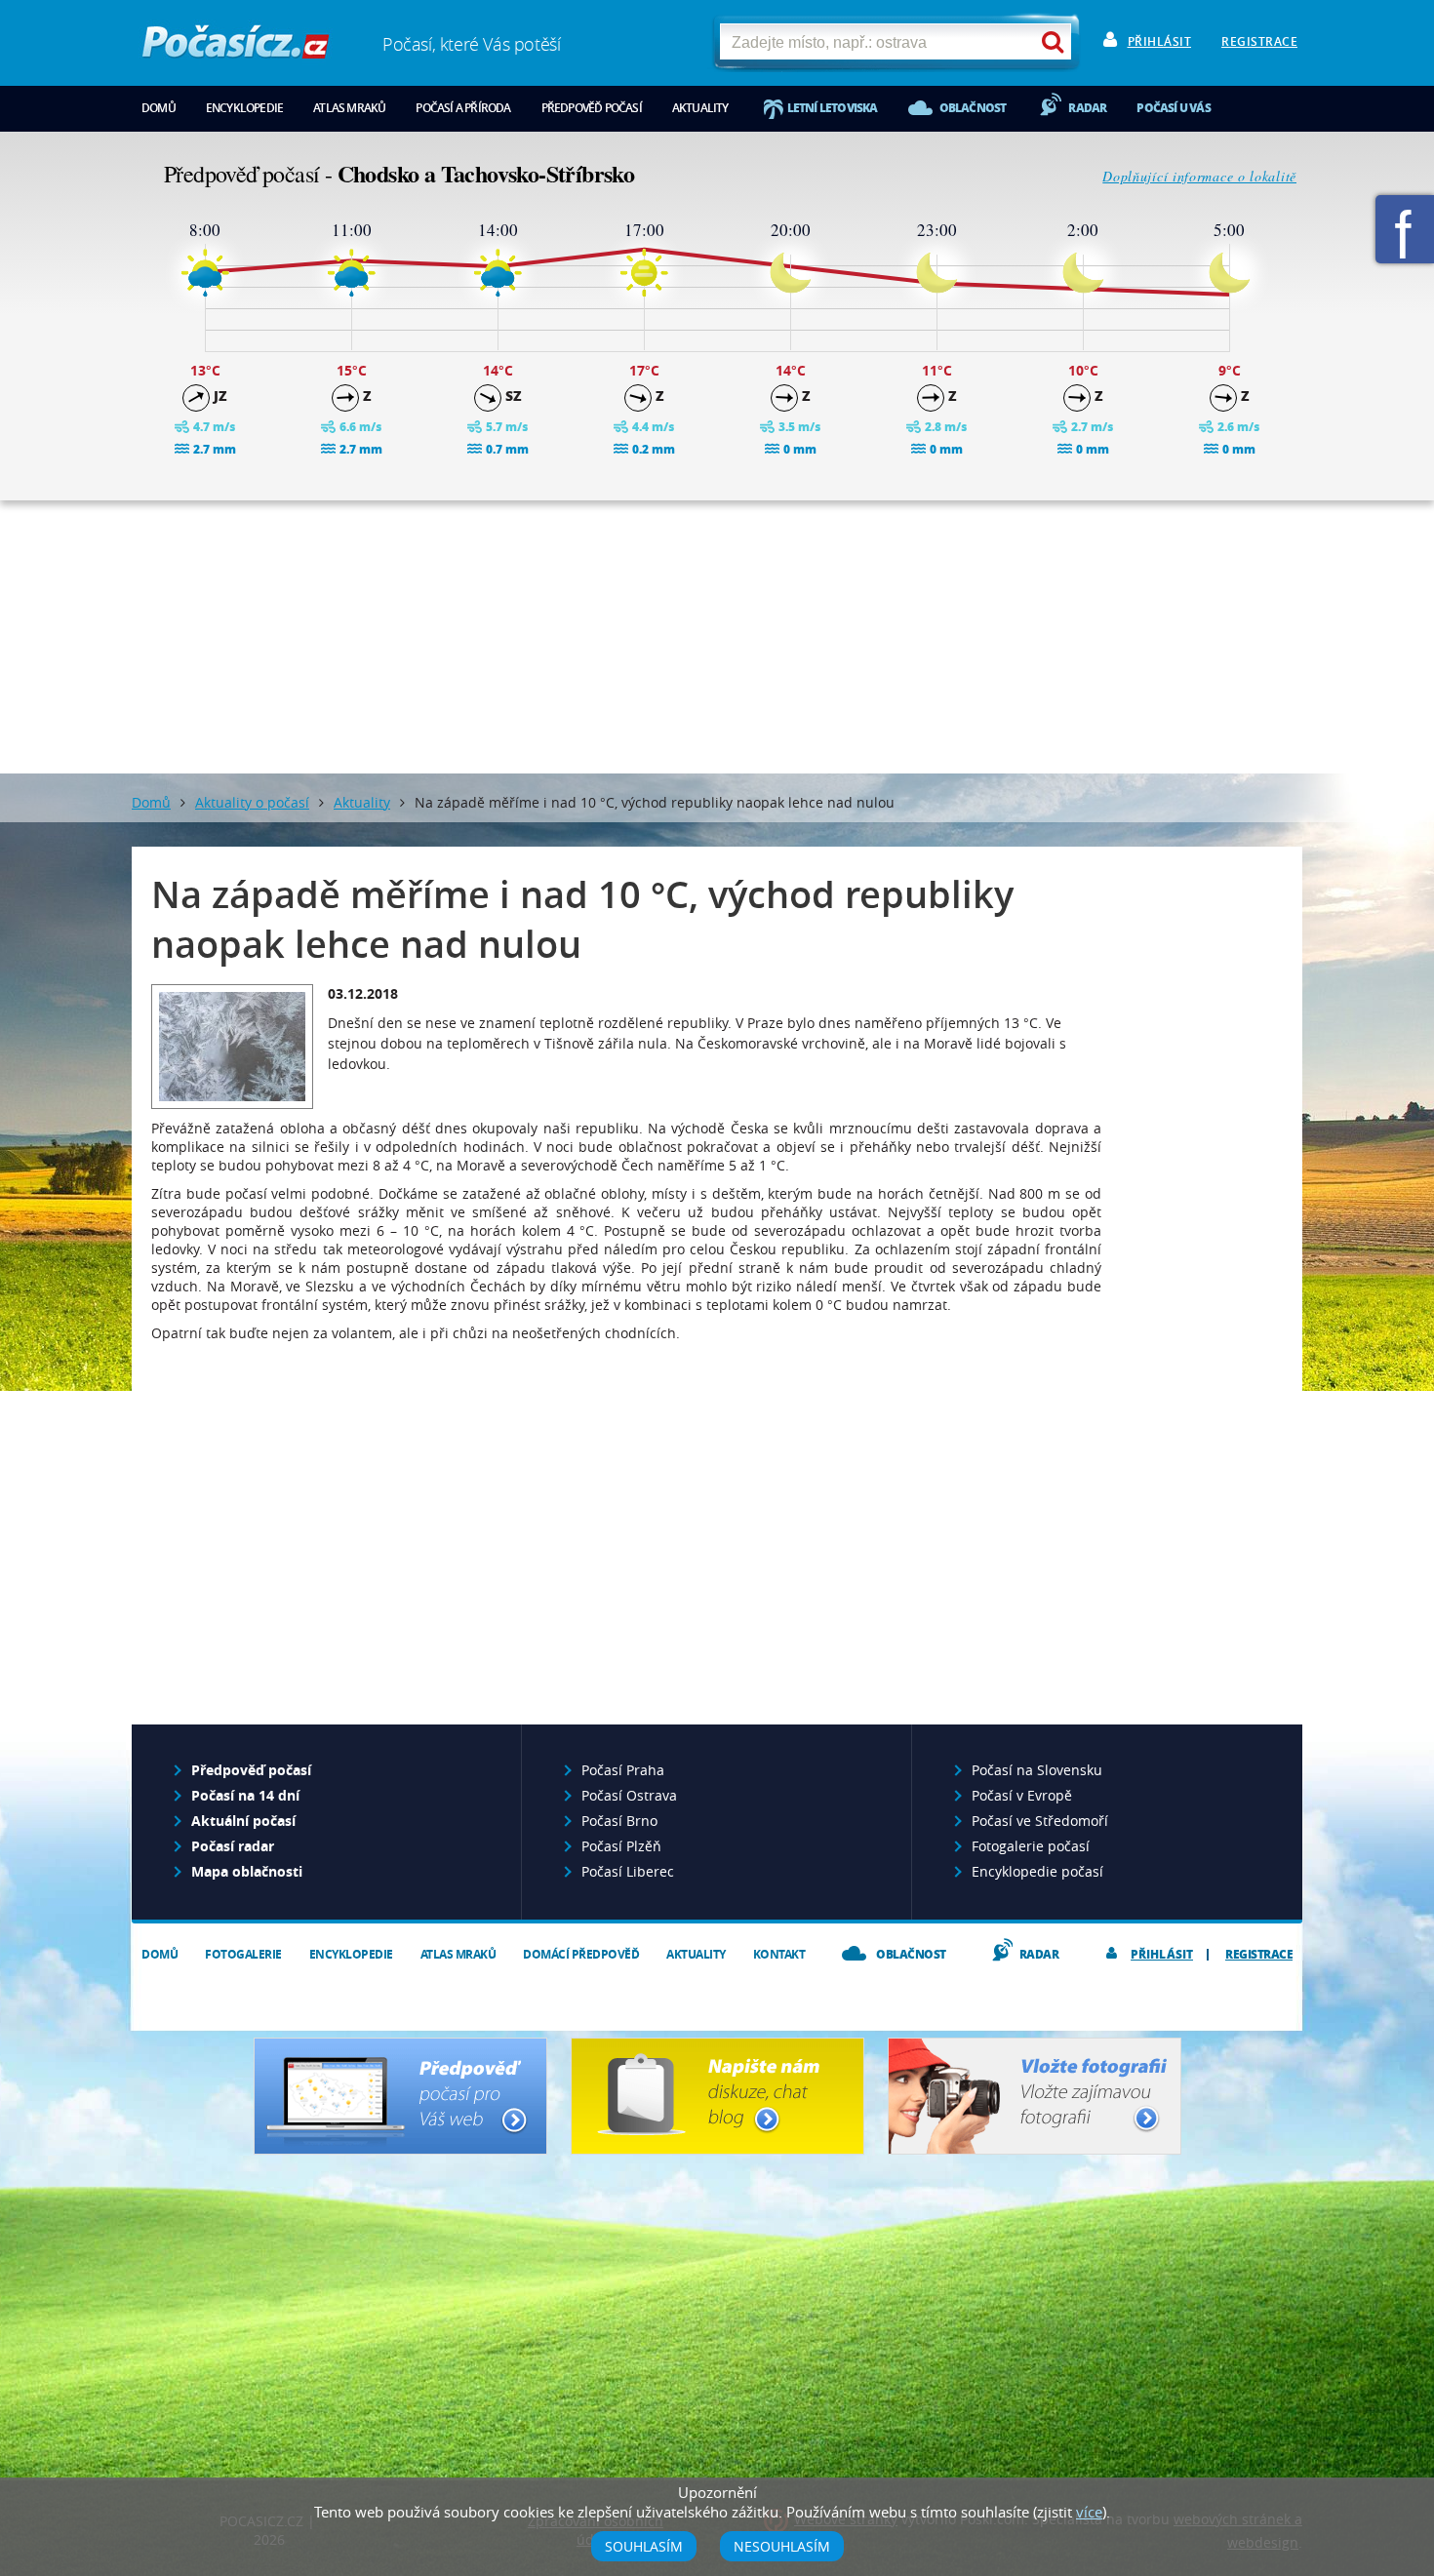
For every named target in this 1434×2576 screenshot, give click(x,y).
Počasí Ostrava (629, 1795)
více (1089, 2512)
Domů (159, 108)
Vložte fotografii (1035, 2096)
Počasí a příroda (463, 108)
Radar (1087, 108)
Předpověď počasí (592, 108)
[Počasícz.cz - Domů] (236, 49)
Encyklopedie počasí (1037, 1871)
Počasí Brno (619, 1821)
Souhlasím (644, 2546)
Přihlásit (1160, 41)
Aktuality (700, 108)
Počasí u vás (1173, 108)
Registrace (1259, 41)
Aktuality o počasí (252, 802)
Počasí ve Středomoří (1040, 1821)
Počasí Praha (623, 1770)
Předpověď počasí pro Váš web (400, 2096)
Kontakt (779, 1954)
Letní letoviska (833, 108)
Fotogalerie (243, 1954)
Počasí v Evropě (1022, 1795)
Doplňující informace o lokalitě (1199, 176)
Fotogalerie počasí (1031, 1846)
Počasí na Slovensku (1037, 1770)
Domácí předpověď (581, 1954)
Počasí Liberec (628, 1871)
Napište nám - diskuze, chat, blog (717, 2096)
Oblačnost (973, 108)
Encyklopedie (244, 108)
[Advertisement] (717, 637)
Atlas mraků (349, 108)
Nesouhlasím (782, 2546)
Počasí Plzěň (621, 1846)
